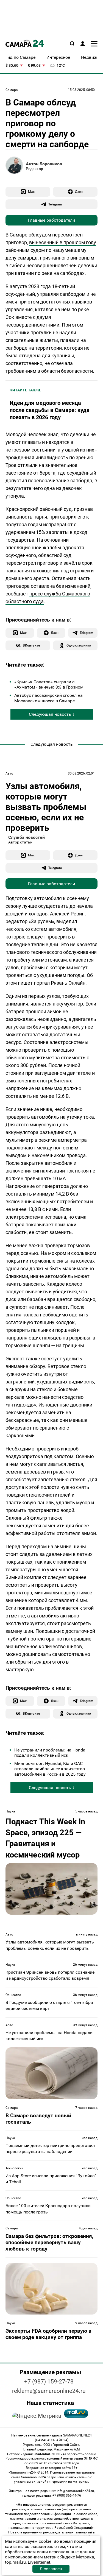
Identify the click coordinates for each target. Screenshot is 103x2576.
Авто (9, 773)
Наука (10, 1811)
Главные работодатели (51, 220)
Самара (12, 90)
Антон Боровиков (44, 164)
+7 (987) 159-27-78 (49, 2382)
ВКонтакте (31, 645)
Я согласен (51, 2569)
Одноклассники (79, 645)
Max (31, 192)
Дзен (79, 192)
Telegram (55, 204)
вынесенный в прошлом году (63, 242)
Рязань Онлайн (68, 983)
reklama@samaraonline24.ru (49, 2391)
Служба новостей (27, 837)
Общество (13, 1995)
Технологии (14, 2168)
